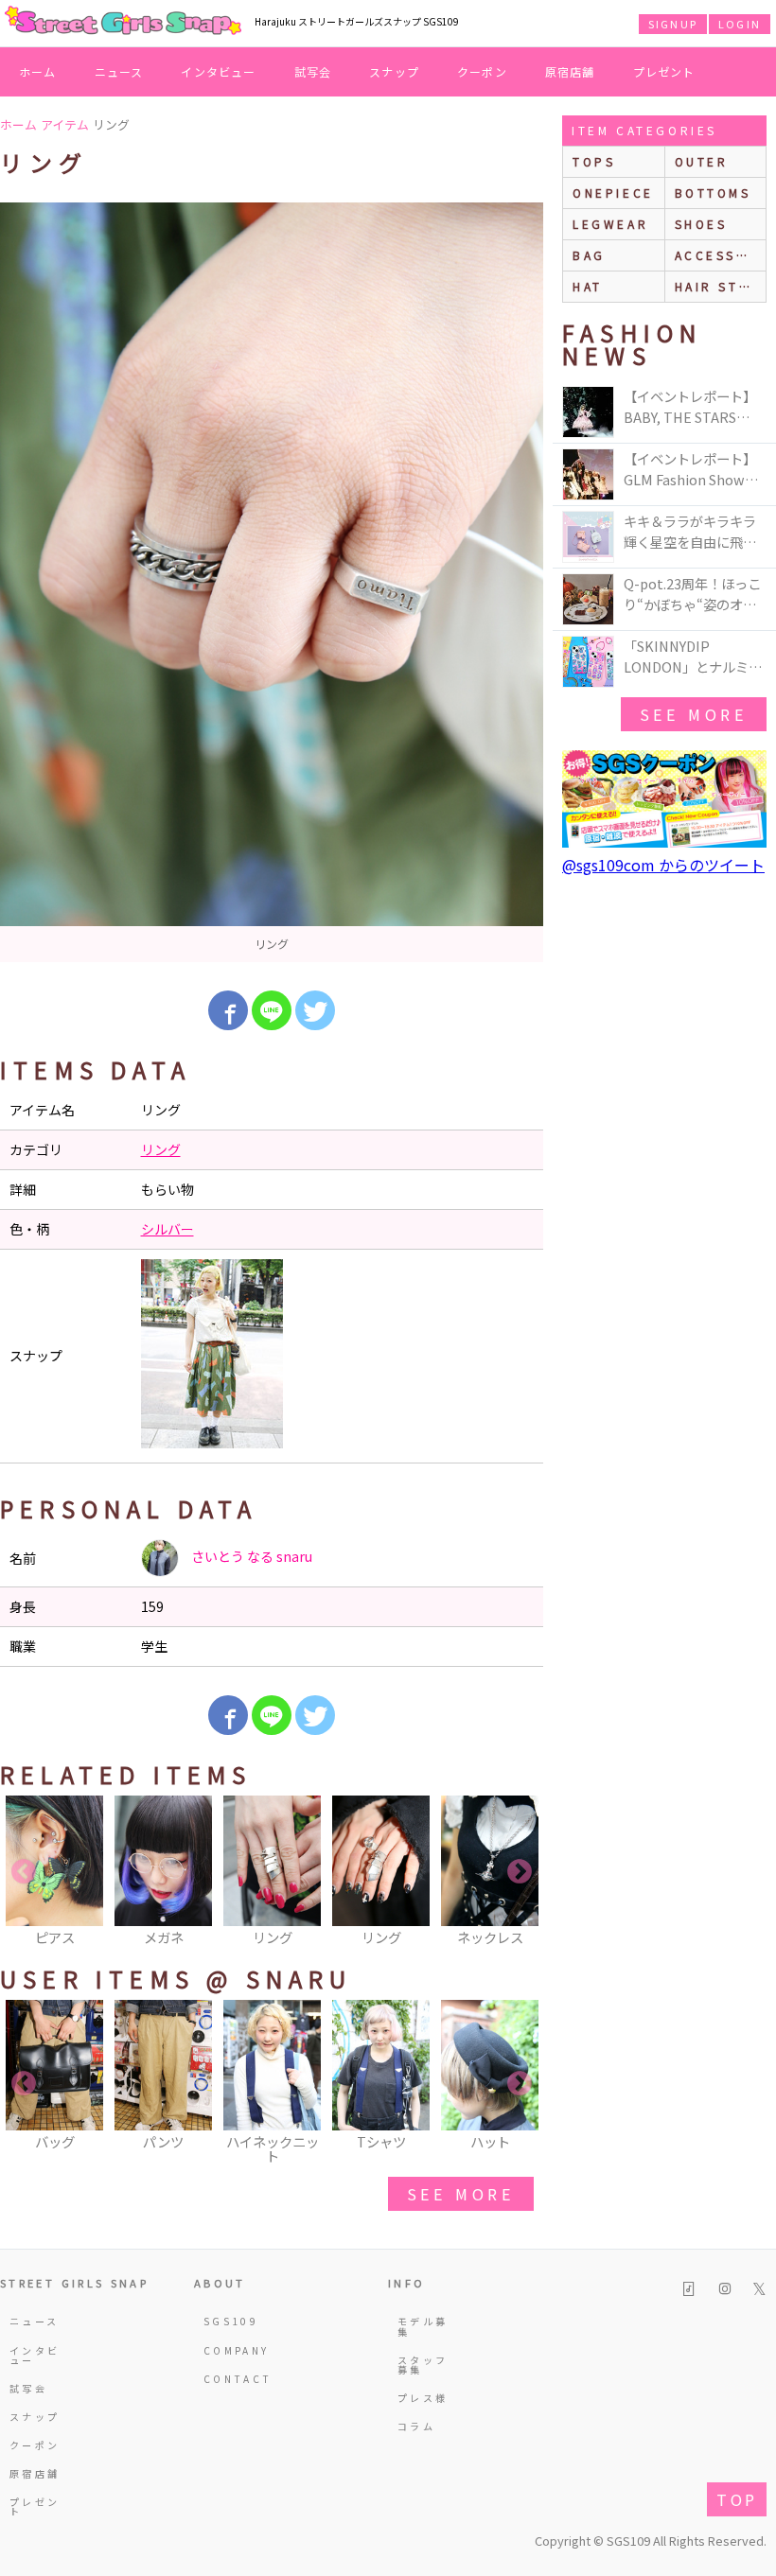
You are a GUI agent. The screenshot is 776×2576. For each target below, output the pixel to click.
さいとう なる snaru (250, 1556)
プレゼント (664, 71)
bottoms (713, 193)
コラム (416, 2426)
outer (702, 161)
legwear (610, 224)
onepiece (613, 193)
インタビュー (218, 71)
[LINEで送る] (272, 1010)
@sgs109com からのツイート (663, 865)
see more (461, 2194)
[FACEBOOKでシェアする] (228, 1010)
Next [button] (520, 1872)
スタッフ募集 (423, 2365)
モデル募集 (423, 2326)
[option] (272, 582)
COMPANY (233, 2350)
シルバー (168, 1229)
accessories (721, 255)
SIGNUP (673, 24)
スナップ (394, 71)
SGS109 (231, 2321)
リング (161, 1149)
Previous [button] (24, 1872)
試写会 (313, 71)
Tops (594, 161)
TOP (737, 2499)
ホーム (38, 71)
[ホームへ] (123, 22)
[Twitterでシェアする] (315, 1010)
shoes (701, 224)
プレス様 (423, 2398)
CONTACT (233, 2379)
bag (589, 255)
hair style (721, 286)
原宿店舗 (570, 71)
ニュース (119, 71)
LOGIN (740, 24)
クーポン (482, 71)
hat (588, 286)
